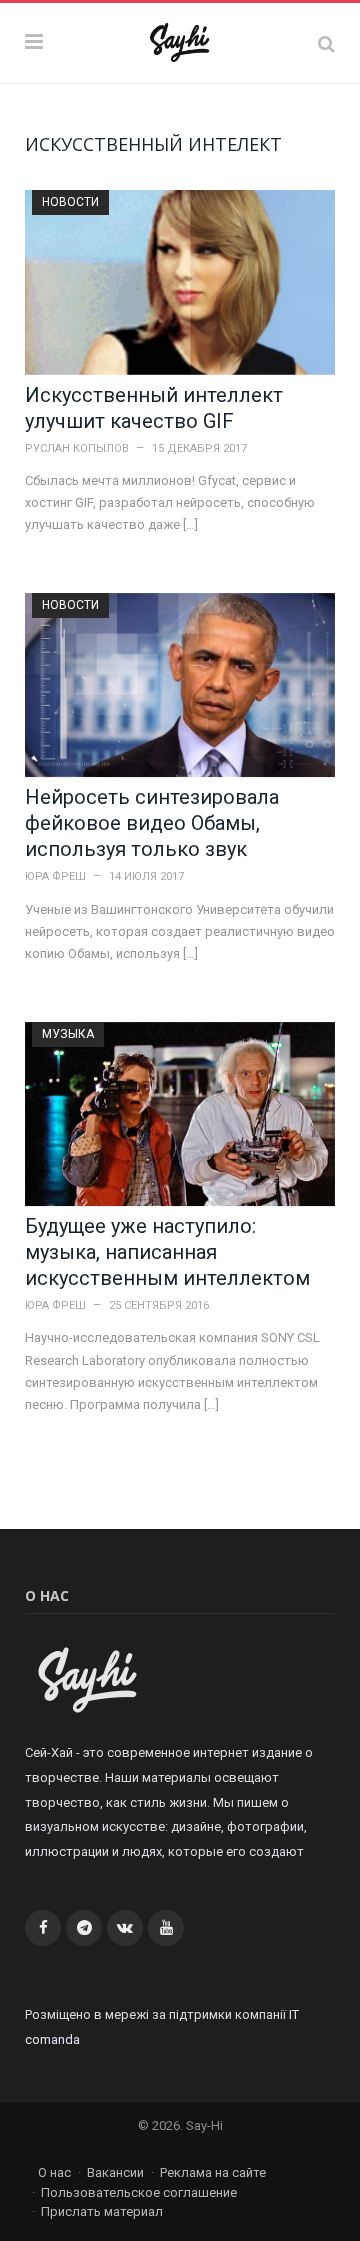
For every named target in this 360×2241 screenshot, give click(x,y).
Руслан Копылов (77, 448)
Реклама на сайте (213, 2172)
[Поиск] (326, 43)
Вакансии (115, 2172)
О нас (54, 2172)
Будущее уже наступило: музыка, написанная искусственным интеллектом (167, 1252)
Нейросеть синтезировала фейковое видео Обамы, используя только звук (152, 823)
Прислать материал (102, 2211)
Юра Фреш (55, 876)
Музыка (68, 1034)
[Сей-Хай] (180, 40)
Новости (70, 202)
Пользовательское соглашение (139, 2192)
